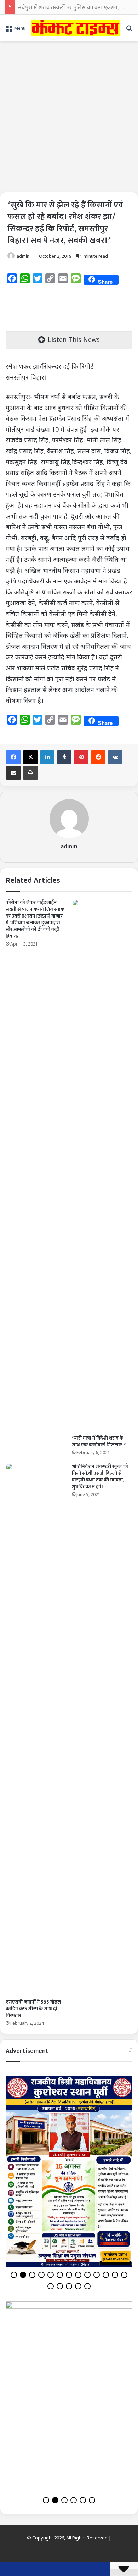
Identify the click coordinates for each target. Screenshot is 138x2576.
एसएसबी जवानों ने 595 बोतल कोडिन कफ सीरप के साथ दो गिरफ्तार (33, 2009)
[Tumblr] (64, 757)
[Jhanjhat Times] (76, 28)
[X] (30, 757)
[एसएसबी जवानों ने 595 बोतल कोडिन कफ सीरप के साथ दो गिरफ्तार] (36, 1729)
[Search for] (129, 30)
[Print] (30, 773)
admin (23, 256)
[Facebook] (13, 757)
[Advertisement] (69, 114)
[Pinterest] (81, 757)
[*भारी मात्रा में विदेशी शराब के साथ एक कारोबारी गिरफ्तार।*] (102, 1165)
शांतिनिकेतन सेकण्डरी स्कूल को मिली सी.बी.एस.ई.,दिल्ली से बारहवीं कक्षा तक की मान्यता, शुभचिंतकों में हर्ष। (100, 1477)
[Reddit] (98, 757)
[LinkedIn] (47, 757)
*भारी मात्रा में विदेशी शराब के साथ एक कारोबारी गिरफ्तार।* (99, 1441)
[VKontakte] (115, 757)
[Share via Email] (13, 773)
